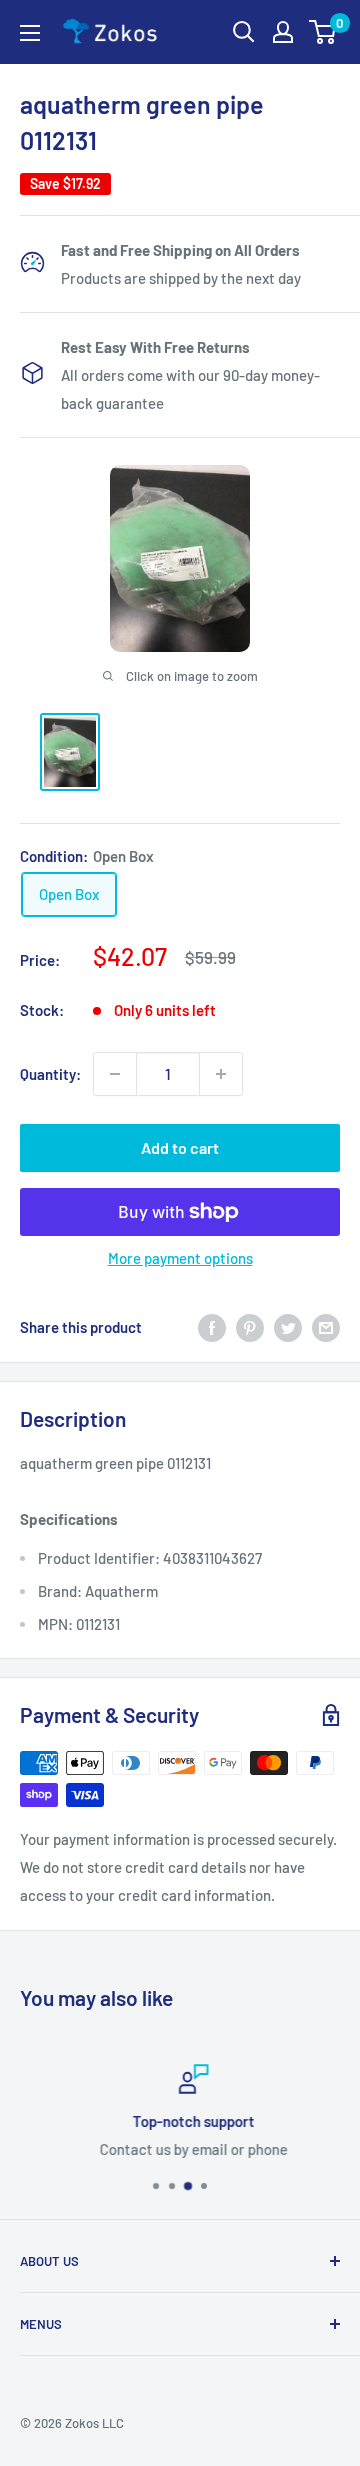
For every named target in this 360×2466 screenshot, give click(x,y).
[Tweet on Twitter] (288, 1327)
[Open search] (244, 32)
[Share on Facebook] (212, 1327)
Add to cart (180, 1147)
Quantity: (50, 1074)
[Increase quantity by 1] (221, 1074)
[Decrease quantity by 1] (115, 1074)
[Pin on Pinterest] (250, 1327)
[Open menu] (30, 33)
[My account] (283, 32)
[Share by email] (326, 1327)
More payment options (180, 1258)
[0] (323, 32)
